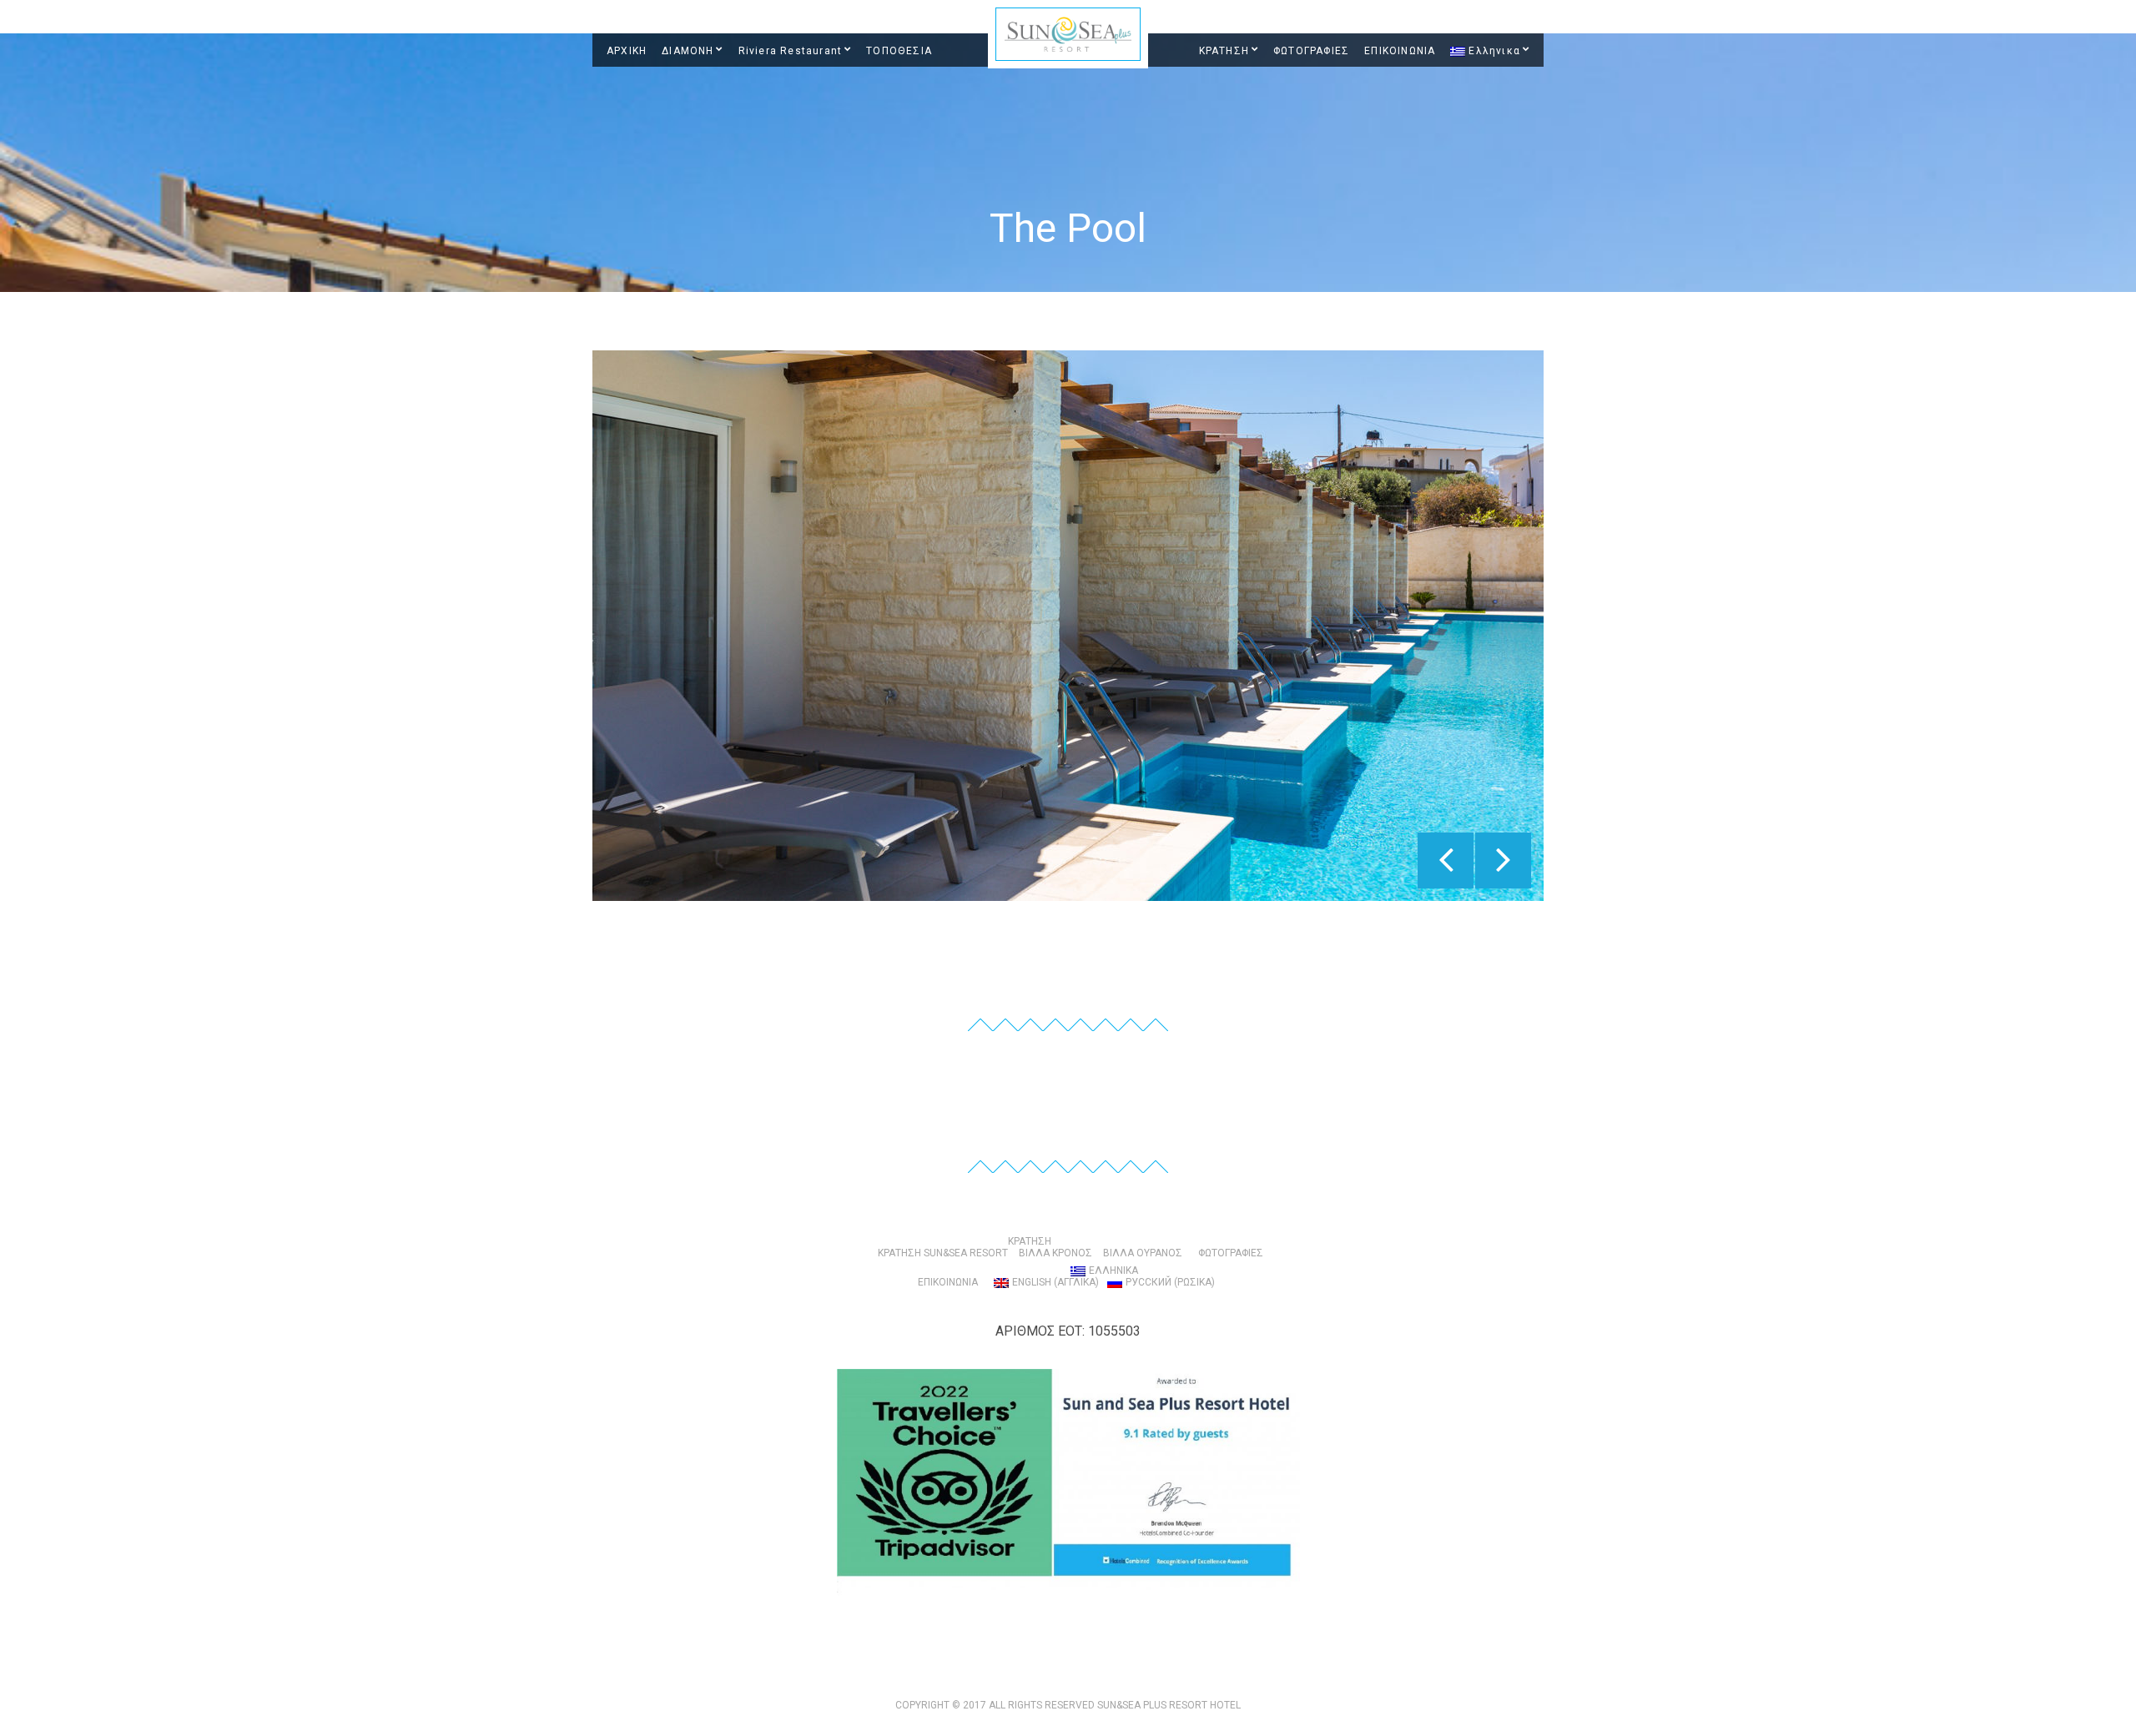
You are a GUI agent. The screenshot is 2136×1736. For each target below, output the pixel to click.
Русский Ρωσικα (1170, 1282)
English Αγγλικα (1055, 1282)
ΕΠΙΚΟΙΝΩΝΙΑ (1400, 51)
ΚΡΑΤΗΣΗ (1224, 51)
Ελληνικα (1494, 51)
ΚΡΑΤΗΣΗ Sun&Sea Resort (943, 1253)
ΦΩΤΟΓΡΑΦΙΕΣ (1311, 51)
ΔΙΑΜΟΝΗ (688, 51)
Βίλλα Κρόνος (1055, 1253)
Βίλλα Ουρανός (1143, 1253)
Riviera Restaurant (791, 51)
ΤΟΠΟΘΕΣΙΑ (899, 51)
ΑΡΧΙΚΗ (627, 51)
